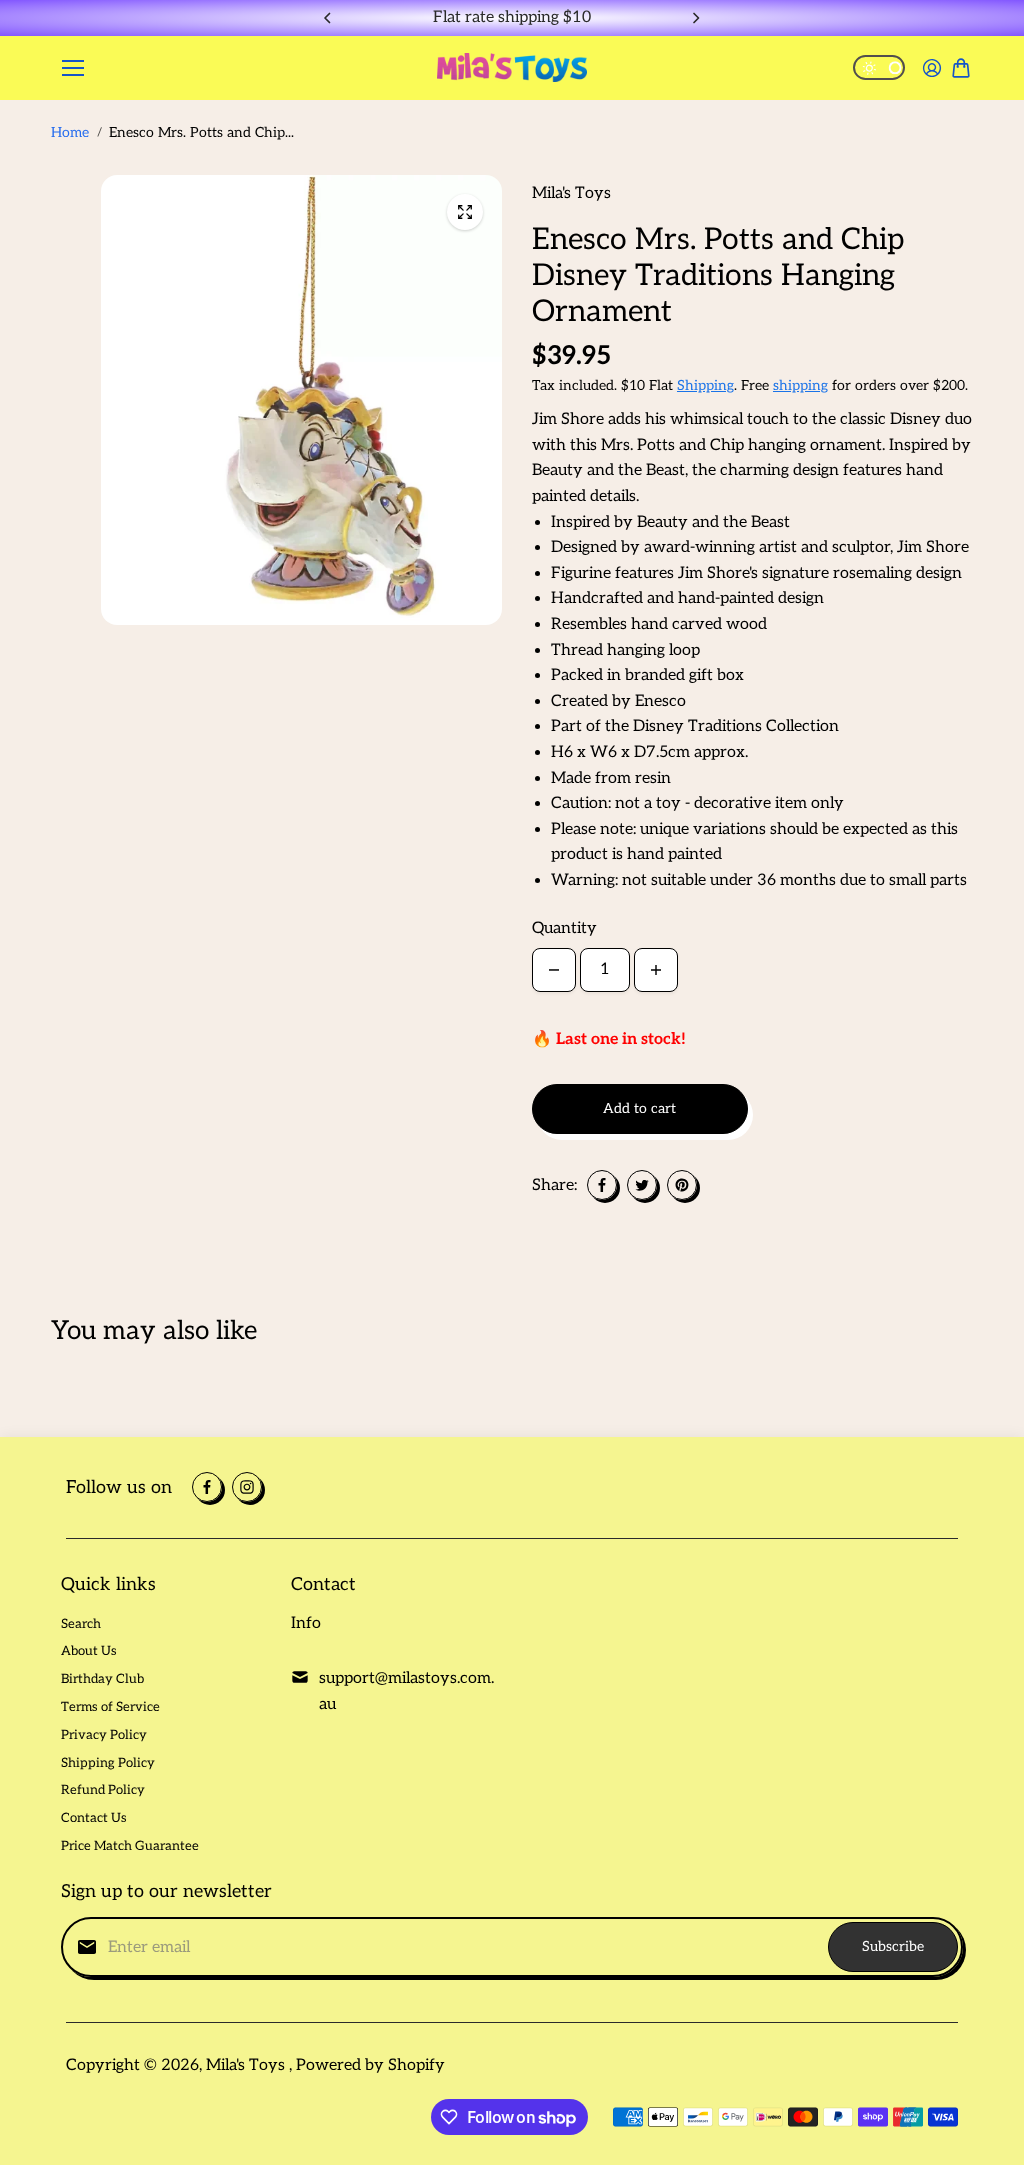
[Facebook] (602, 1185)
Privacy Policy (104, 1735)
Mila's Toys (247, 2065)
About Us (89, 1651)
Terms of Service (110, 1707)
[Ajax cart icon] (961, 68)
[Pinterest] (682, 1185)
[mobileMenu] (73, 68)
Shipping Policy (108, 1763)
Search (81, 1624)
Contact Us (94, 1818)
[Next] (695, 18)
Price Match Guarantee (130, 1846)
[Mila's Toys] (512, 67)
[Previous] (329, 18)
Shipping (705, 385)
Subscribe (893, 1946)
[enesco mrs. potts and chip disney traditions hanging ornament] (465, 212)
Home (70, 132)
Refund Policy (103, 1790)
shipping (800, 385)
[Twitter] (642, 1185)
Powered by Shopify (370, 2065)
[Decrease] (554, 970)
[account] (932, 68)
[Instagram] (247, 1487)
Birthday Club (102, 1679)
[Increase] (656, 970)
